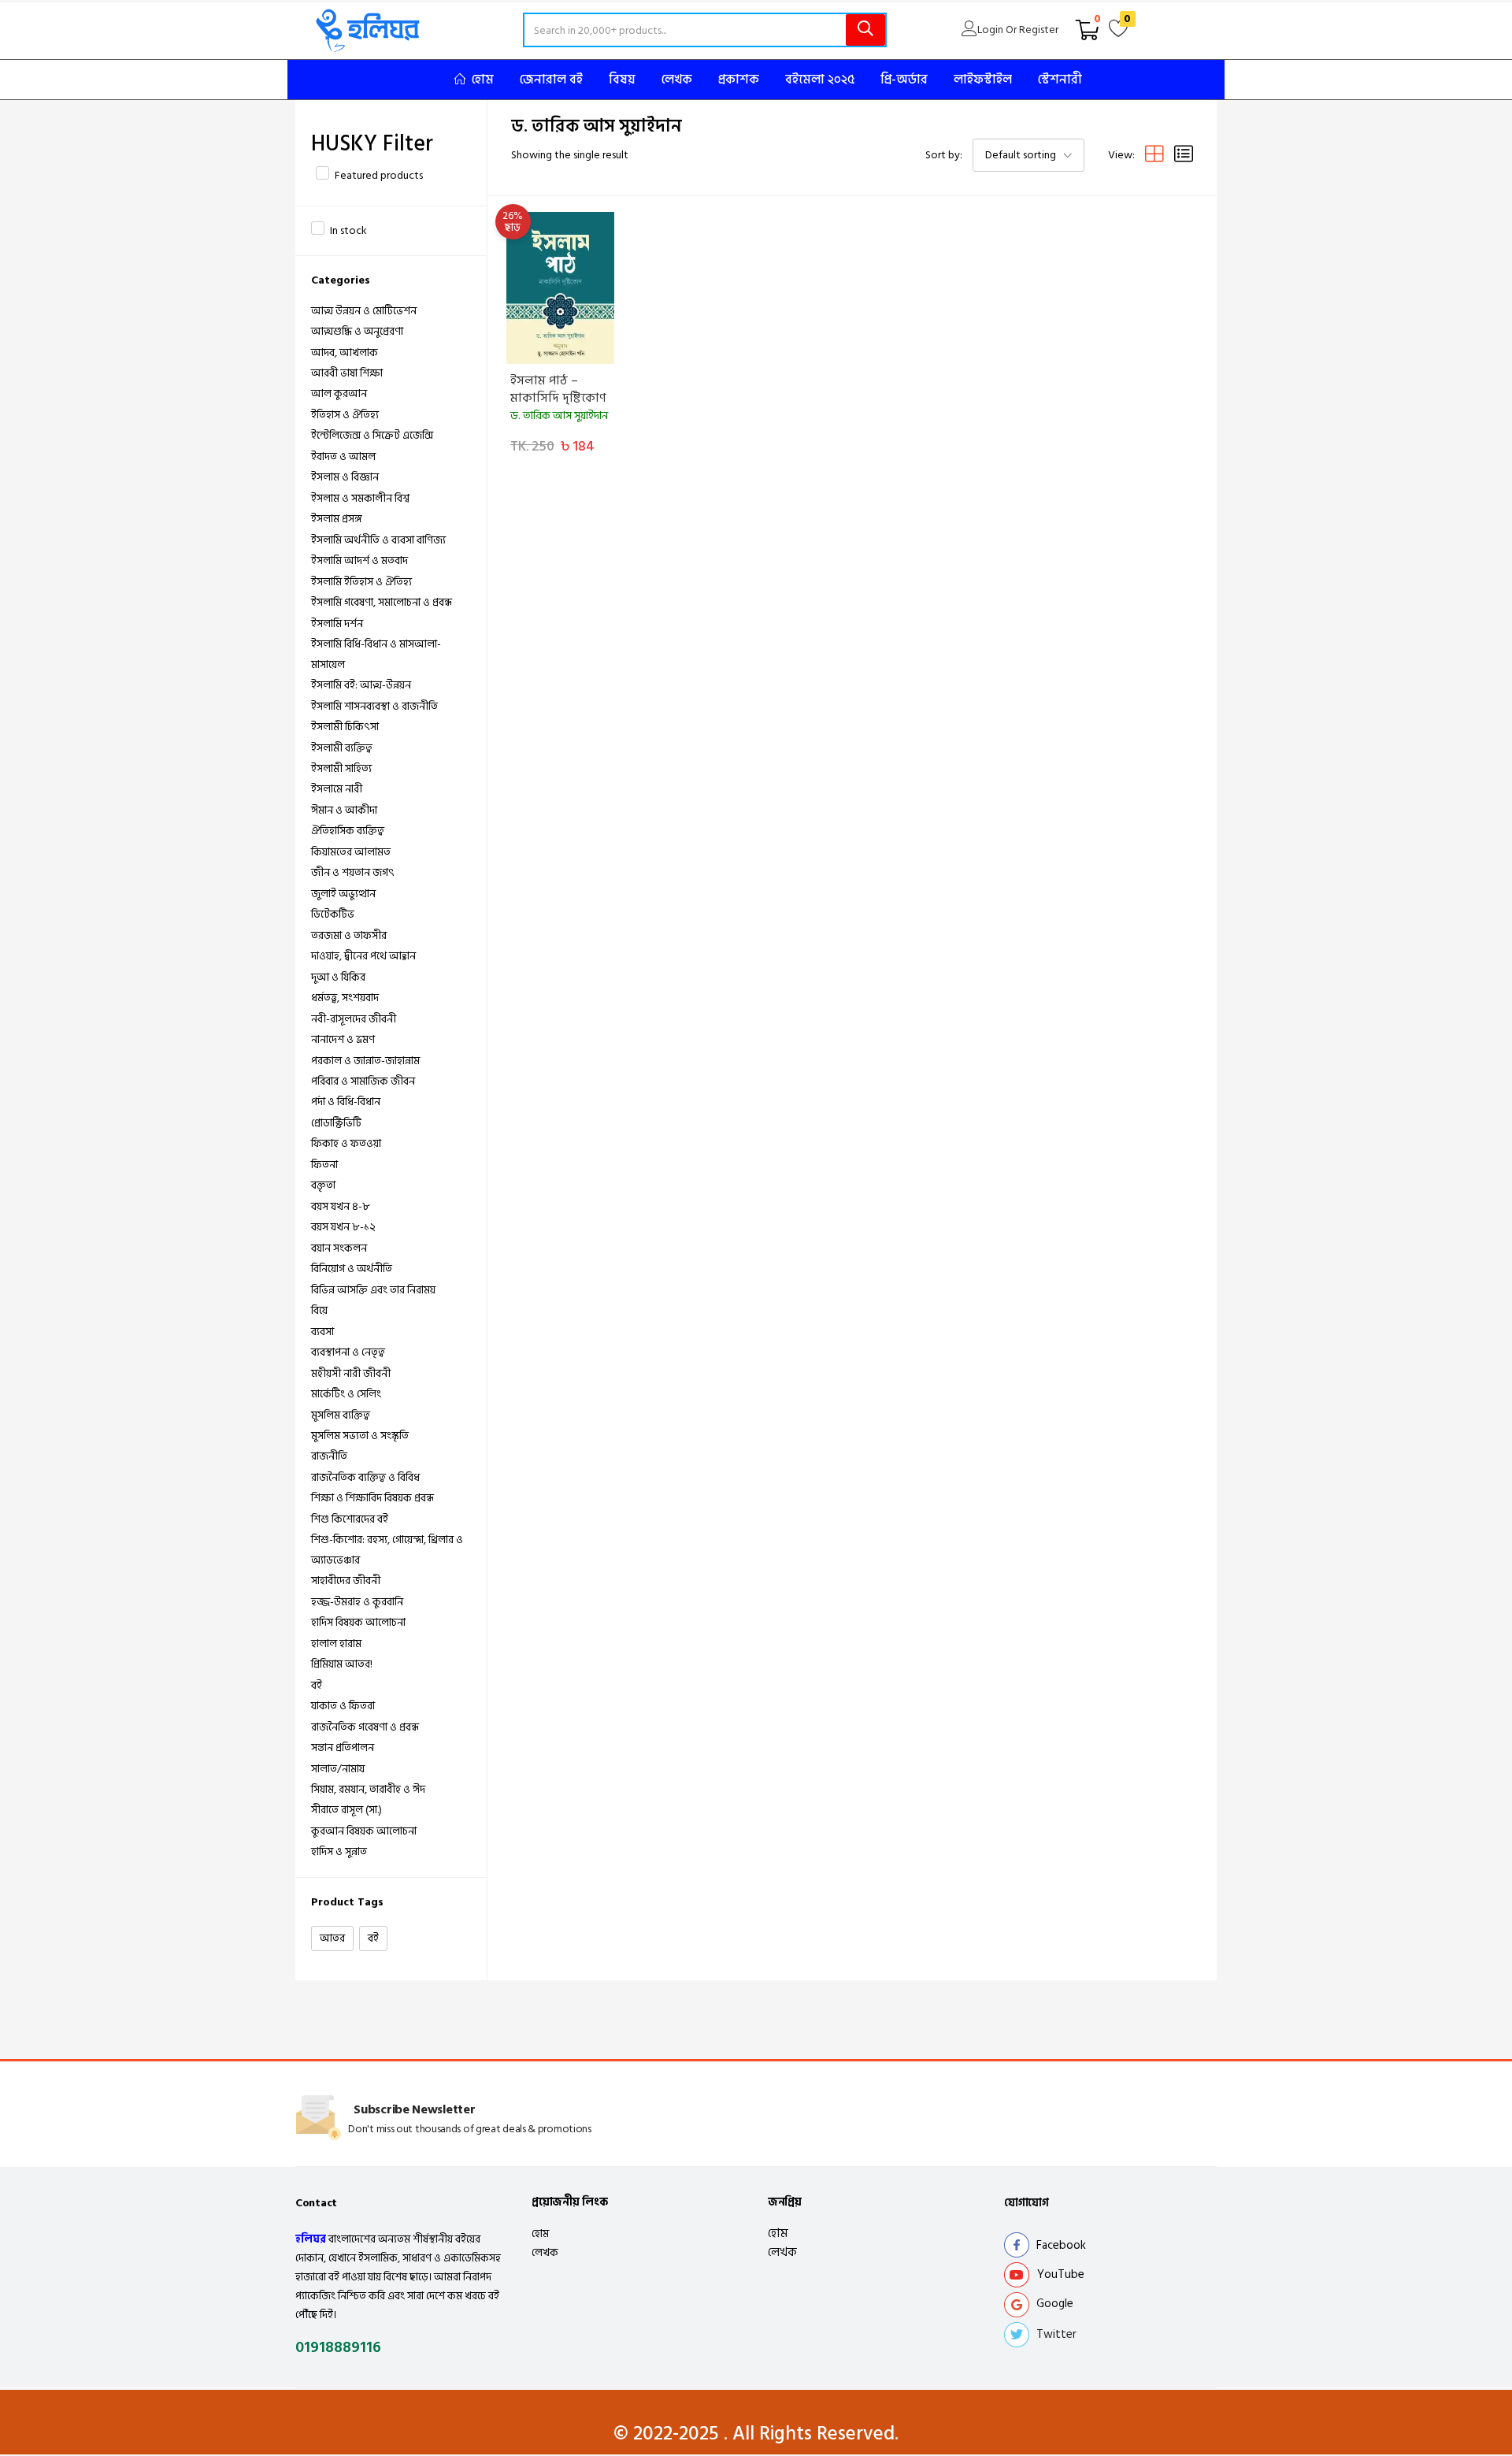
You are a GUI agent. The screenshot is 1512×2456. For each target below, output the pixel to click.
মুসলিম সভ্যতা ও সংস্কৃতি (360, 1436)
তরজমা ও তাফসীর (349, 935)
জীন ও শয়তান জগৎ (353, 872)
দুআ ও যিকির (338, 977)
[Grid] (1154, 155)
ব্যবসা (322, 1332)
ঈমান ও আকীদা (344, 810)
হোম (540, 2233)
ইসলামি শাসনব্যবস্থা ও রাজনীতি (374, 706)
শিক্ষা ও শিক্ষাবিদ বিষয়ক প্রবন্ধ (372, 1498)
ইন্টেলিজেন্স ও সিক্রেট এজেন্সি (372, 435)
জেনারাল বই (551, 80)
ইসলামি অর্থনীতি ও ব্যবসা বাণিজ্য (378, 540)
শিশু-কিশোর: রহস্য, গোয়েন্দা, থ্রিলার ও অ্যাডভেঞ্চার (387, 1550)
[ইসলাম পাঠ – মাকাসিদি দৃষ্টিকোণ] (560, 288)
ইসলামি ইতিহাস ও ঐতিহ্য (361, 582)
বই (317, 1685)
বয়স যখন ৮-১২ (343, 1227)
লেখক (677, 80)
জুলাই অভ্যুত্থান (343, 894)
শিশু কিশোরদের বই (350, 1519)
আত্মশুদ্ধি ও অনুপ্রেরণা (357, 331)
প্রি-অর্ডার (904, 80)
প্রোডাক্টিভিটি (336, 1123)
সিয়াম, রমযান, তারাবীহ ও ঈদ (368, 1789)
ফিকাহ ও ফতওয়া (346, 1143)
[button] (1088, 30)
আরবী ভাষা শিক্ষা (347, 373)
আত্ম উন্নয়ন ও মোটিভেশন (364, 311)
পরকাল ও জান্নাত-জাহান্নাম (365, 1061)
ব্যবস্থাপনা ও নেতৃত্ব (348, 1352)
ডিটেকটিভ (333, 914)
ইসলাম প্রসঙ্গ (337, 519)
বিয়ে (319, 1310)
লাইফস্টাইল (983, 80)
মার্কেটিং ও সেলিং (346, 1394)
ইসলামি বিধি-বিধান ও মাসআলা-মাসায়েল (376, 654)
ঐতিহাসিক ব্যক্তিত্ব (348, 831)
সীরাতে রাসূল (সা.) (346, 1810)
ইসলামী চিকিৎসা (345, 727)
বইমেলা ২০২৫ (820, 80)
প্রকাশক (739, 80)
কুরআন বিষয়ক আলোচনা (364, 1831)
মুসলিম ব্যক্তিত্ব (341, 1415)
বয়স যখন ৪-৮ (341, 1206)
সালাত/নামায (338, 1769)
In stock (348, 230)
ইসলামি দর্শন (337, 623)
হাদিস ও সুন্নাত (339, 1851)
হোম (483, 80)
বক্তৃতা (323, 1185)
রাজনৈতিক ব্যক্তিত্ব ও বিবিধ (365, 1477)
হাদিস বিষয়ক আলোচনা (358, 1622)
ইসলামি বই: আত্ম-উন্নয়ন (361, 685)
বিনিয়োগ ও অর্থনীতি (352, 1269)
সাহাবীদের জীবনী (346, 1580)
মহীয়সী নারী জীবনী (351, 1373)
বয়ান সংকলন (339, 1248)
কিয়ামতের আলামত (351, 852)
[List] (1184, 155)
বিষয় (622, 80)
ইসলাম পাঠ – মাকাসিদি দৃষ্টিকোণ (558, 389)
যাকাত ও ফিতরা (343, 1706)
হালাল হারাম (336, 1644)
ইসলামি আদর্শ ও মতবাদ (359, 560)
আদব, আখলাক (345, 352)
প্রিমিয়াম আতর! (342, 1664)
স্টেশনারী (1060, 80)
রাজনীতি (329, 1456)
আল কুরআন (339, 393)
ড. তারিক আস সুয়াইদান (559, 416)
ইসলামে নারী (337, 789)
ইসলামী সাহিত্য (341, 768)
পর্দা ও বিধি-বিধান (346, 1102)
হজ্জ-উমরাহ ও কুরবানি (357, 1602)
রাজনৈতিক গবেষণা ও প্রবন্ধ (365, 1727)
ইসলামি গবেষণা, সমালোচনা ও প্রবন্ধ (382, 602)
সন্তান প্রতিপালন (343, 1747)
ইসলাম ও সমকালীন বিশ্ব (360, 498)
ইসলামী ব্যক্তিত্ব (342, 748)
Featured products (379, 175)
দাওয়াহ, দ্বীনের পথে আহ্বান (363, 956)
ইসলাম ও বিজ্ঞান (345, 477)
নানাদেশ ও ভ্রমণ (343, 1039)
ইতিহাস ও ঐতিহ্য (345, 415)
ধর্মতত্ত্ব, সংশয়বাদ (345, 998)
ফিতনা (324, 1165)
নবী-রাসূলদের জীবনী (354, 1019)
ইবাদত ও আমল (343, 456)
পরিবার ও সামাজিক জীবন (363, 1081)
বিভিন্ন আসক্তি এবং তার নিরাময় (373, 1290)
